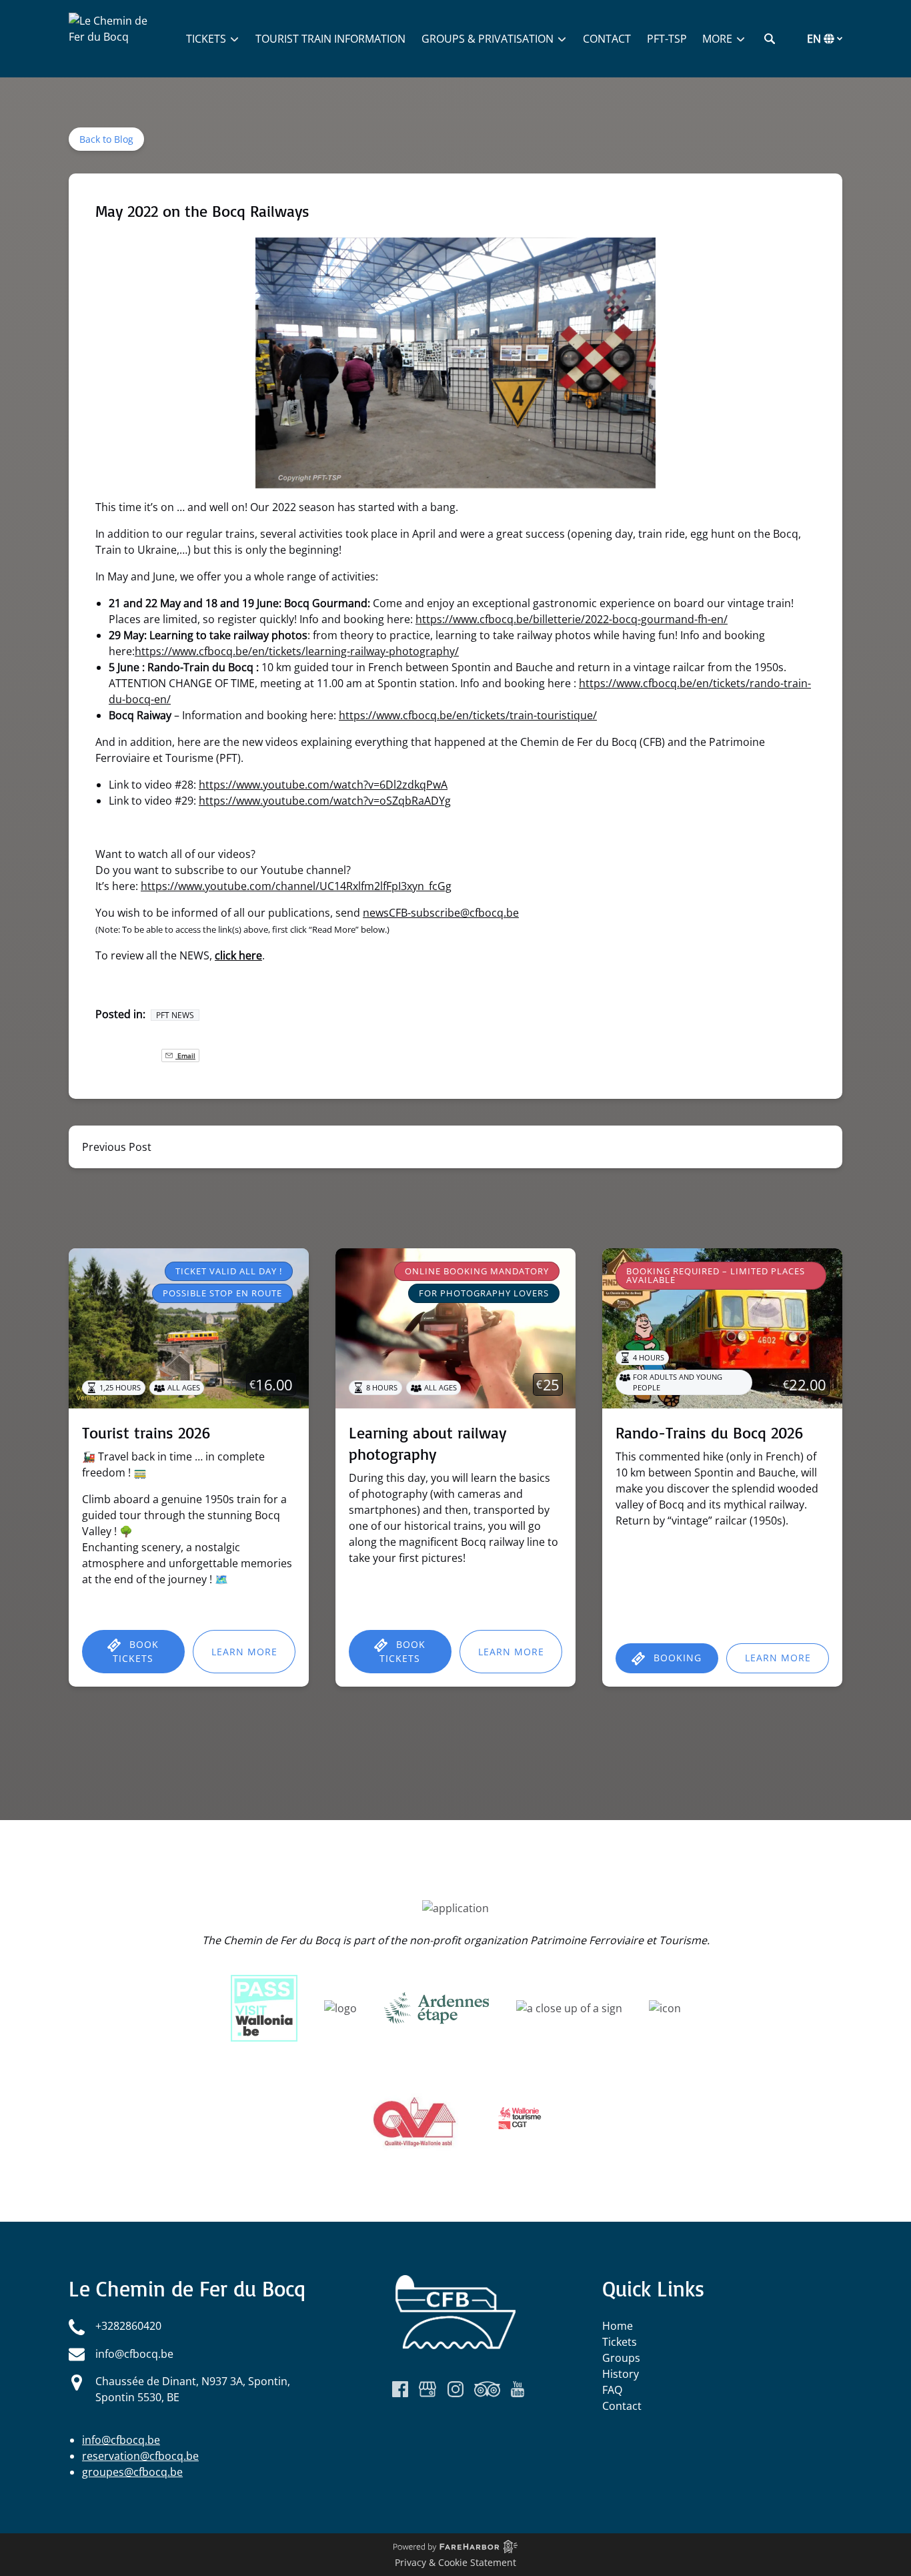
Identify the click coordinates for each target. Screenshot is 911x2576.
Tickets (620, 2342)
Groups (621, 2358)
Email (185, 1055)
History (621, 2374)
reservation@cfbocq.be (140, 2456)
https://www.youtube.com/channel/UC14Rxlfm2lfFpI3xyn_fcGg (296, 886)
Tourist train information (330, 39)
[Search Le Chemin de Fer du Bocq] (770, 39)
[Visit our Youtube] (518, 2389)
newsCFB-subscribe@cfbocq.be (441, 913)
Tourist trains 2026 (146, 1432)
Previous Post (117, 1147)
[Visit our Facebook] (400, 2389)
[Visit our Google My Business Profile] (427, 2389)
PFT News (175, 1015)
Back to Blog (106, 139)
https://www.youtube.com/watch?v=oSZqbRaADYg (325, 801)
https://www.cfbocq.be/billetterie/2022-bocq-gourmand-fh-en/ (572, 619)
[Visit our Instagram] (455, 2389)
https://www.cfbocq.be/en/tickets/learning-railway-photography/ (297, 651)
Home (618, 2326)
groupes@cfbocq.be (132, 2472)
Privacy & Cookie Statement (455, 2562)
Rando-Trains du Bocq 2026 (710, 1432)
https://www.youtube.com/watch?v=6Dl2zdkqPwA (323, 785)
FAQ (612, 2390)
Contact (607, 39)
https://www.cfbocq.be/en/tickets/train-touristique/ (468, 715)
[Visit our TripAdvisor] (487, 2389)
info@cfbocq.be (121, 2440)
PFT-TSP (667, 39)
